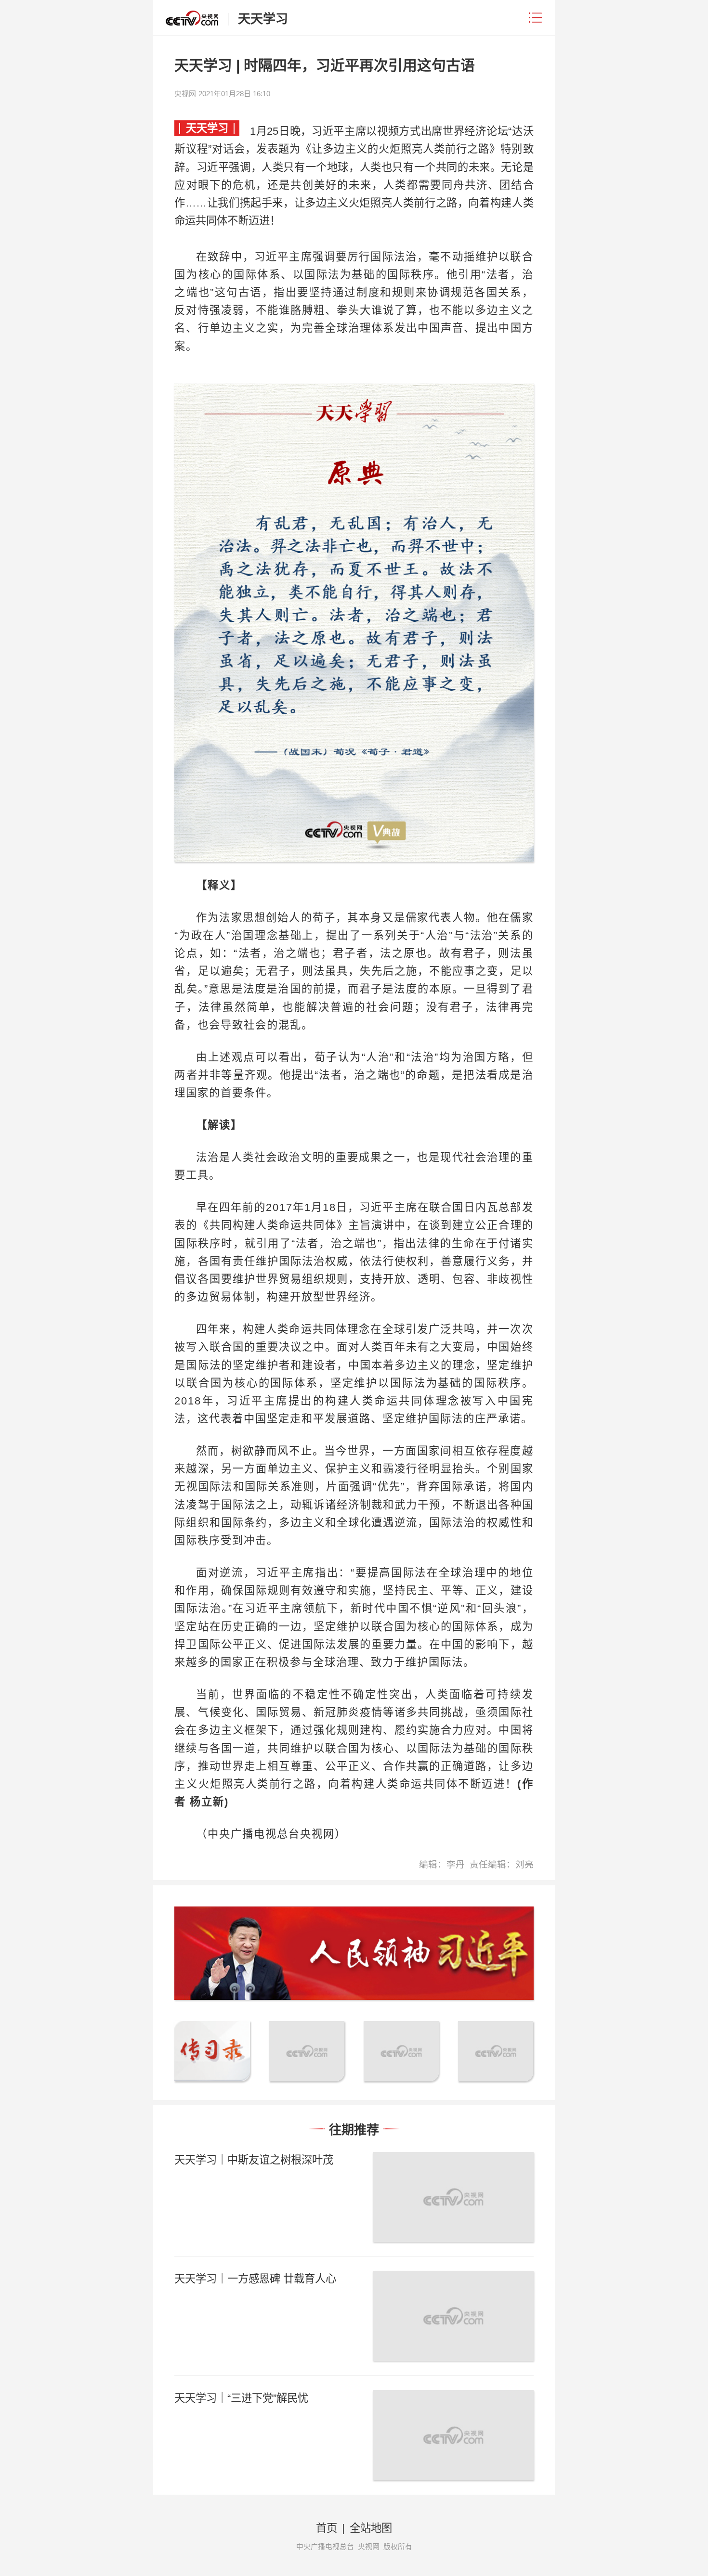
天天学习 (263, 19)
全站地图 (371, 2528)
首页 (327, 2528)
